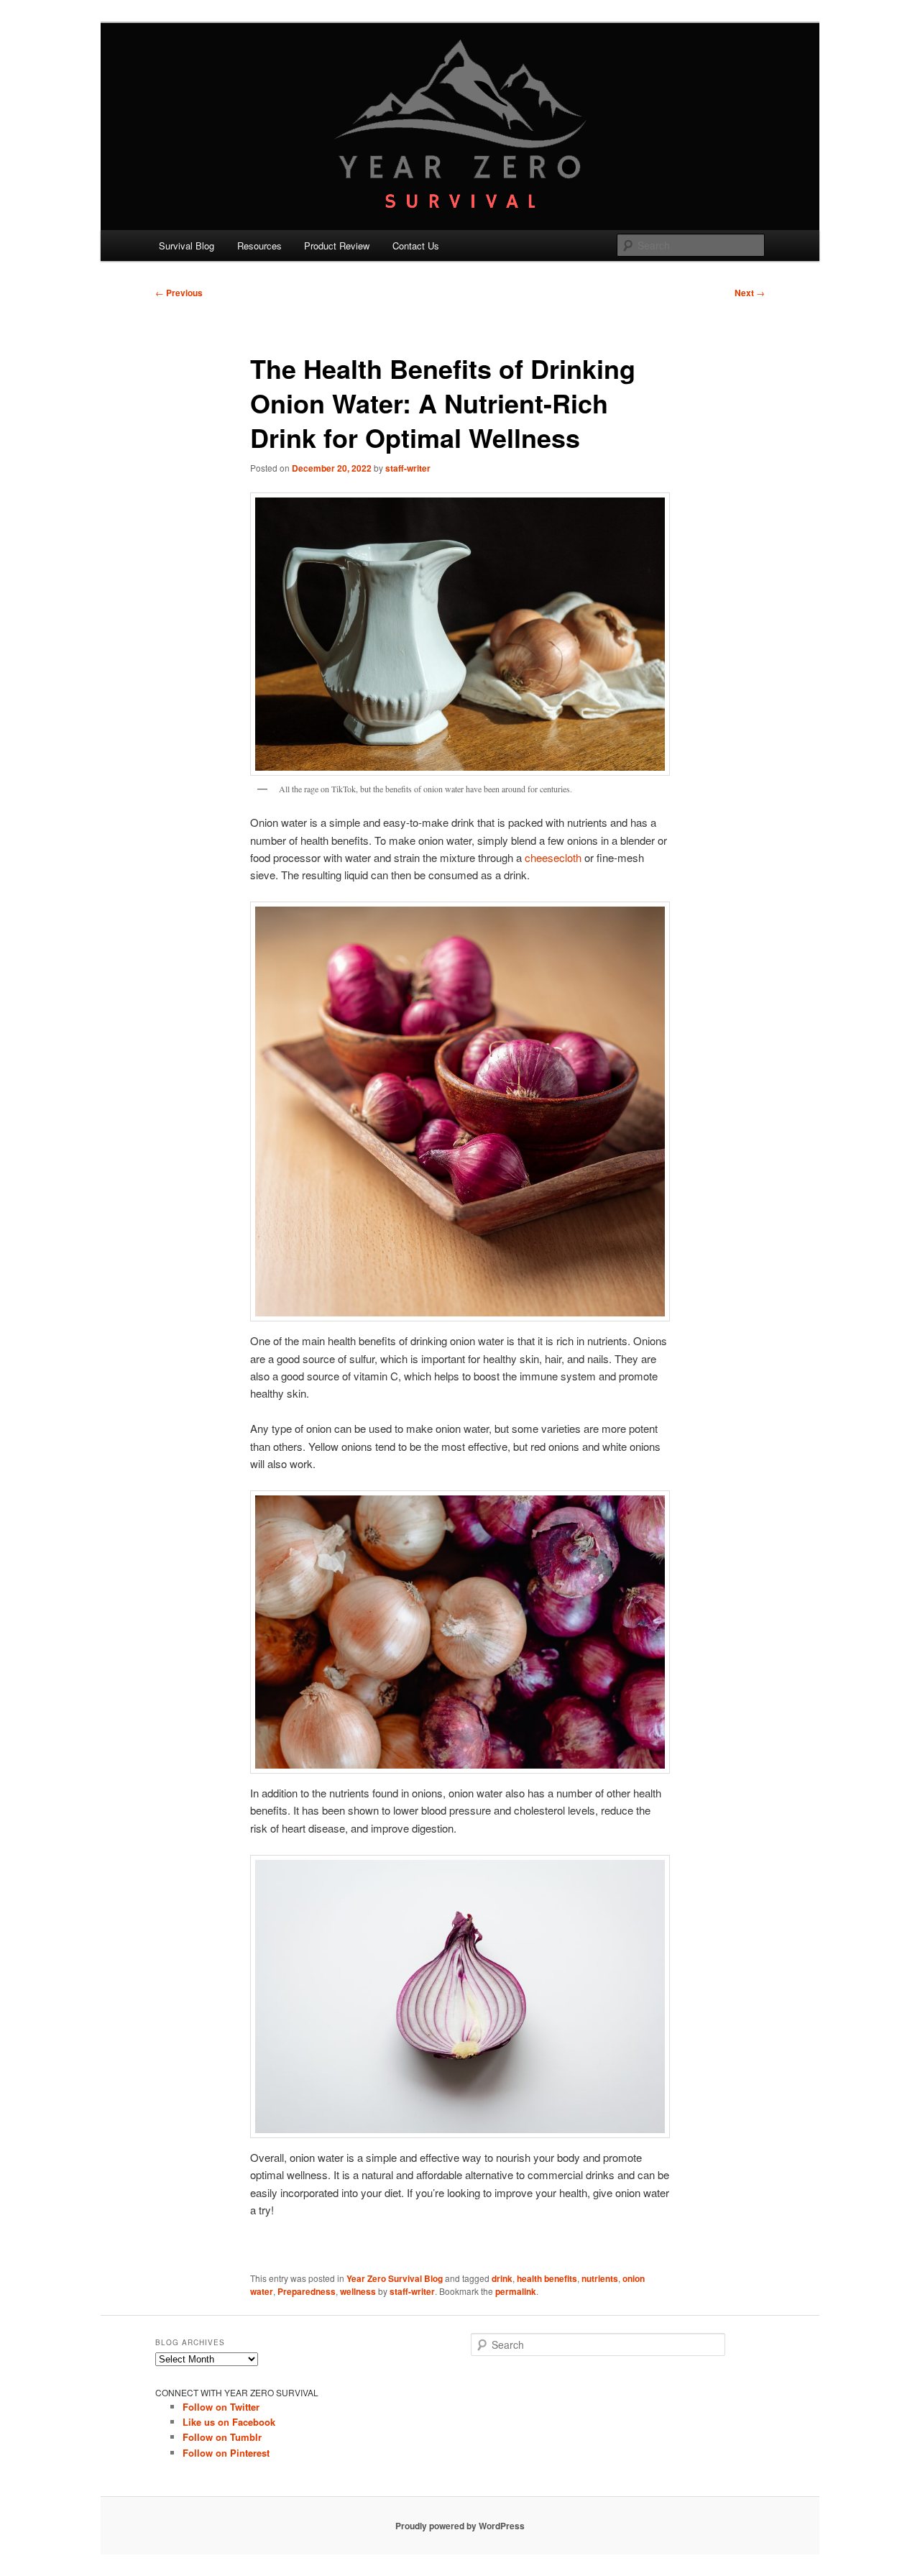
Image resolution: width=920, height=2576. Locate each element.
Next (750, 293)
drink (502, 2278)
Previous (179, 293)
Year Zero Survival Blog (395, 2278)
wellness (358, 2291)
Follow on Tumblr (222, 2437)
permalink (516, 2291)
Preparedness (307, 2291)
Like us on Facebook (229, 2422)
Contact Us (416, 246)
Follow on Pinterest (226, 2453)
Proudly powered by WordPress (460, 2526)
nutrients (600, 2278)
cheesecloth (553, 857)
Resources (259, 246)
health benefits (547, 2278)
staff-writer (408, 468)
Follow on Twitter (221, 2407)
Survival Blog (187, 246)
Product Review (337, 246)
